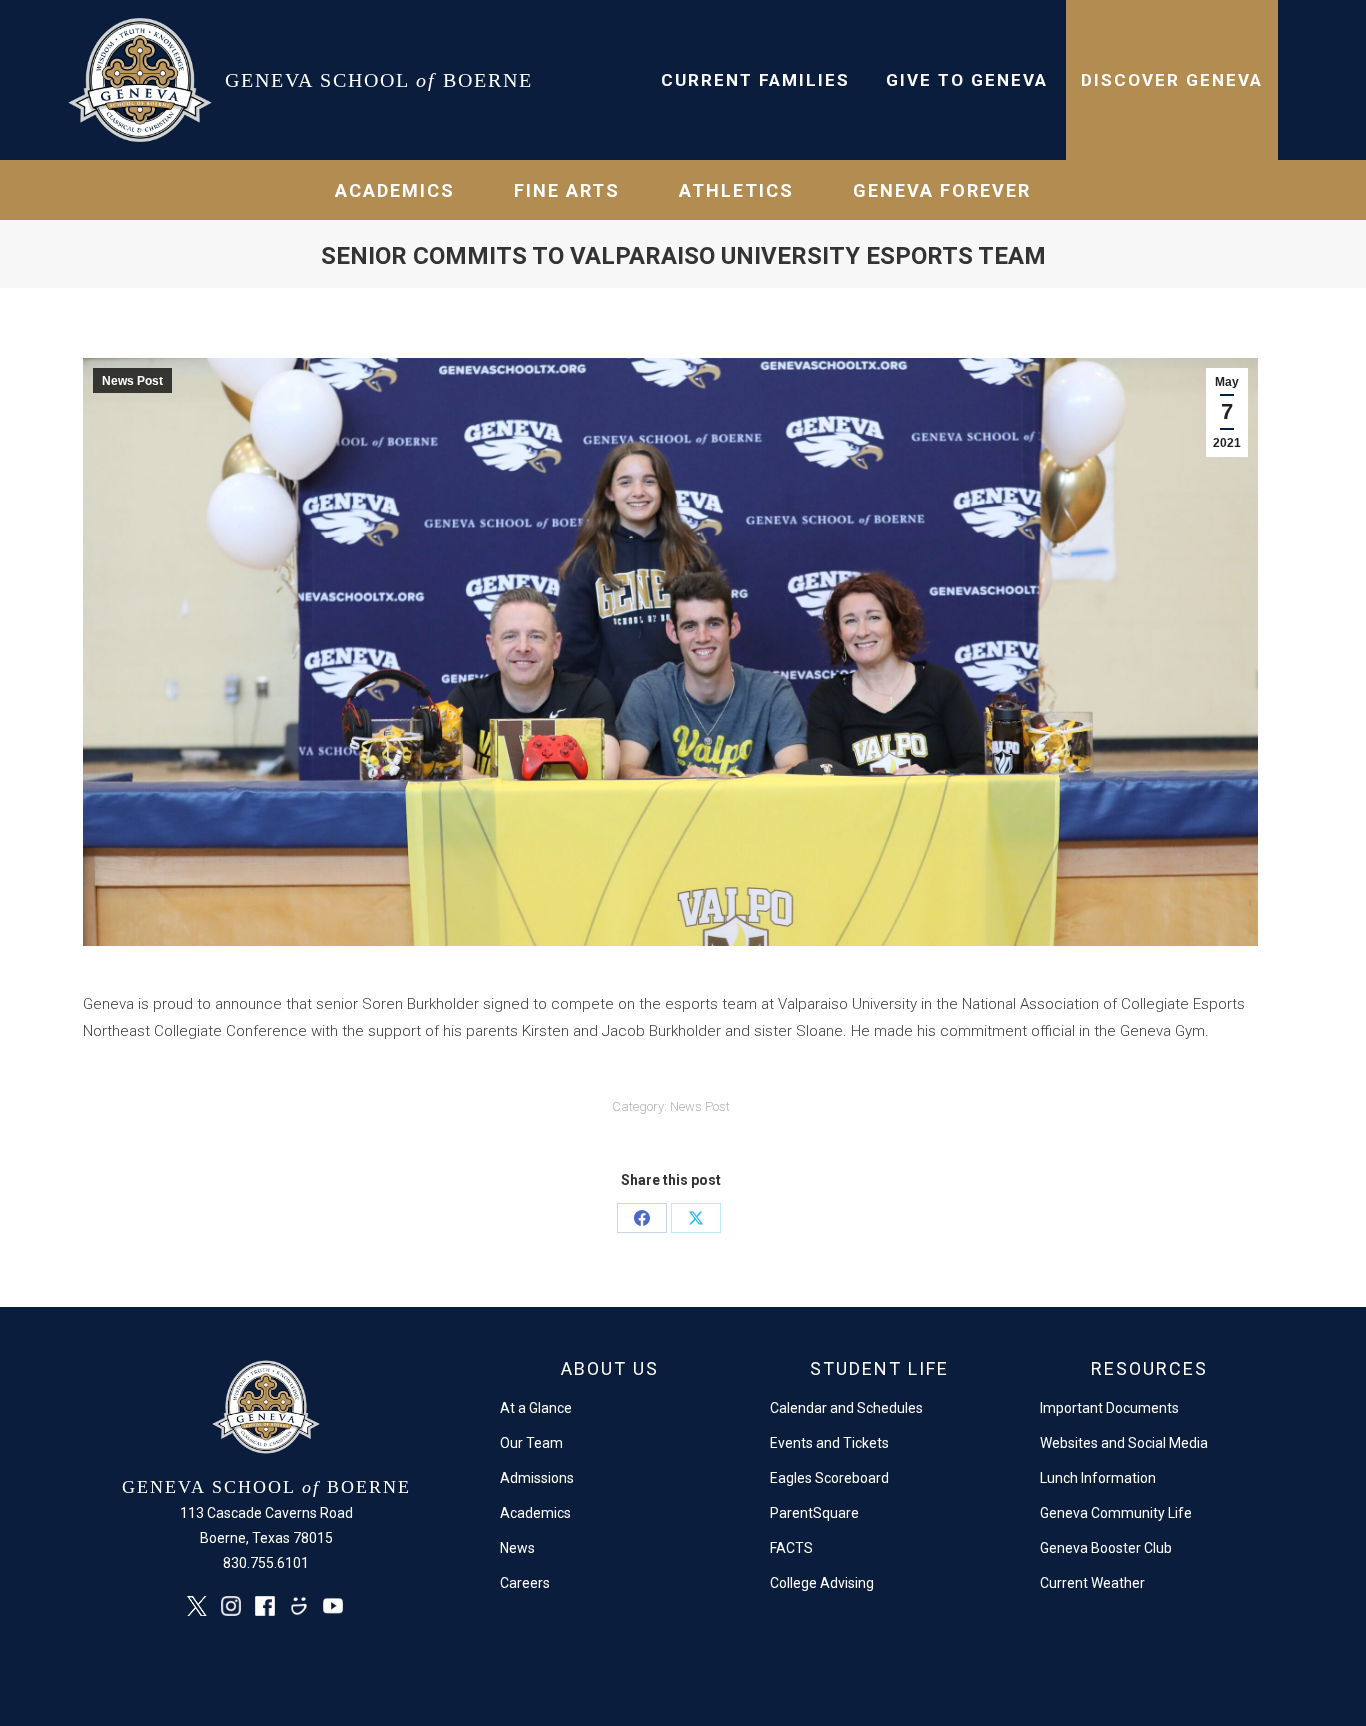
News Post (132, 381)
